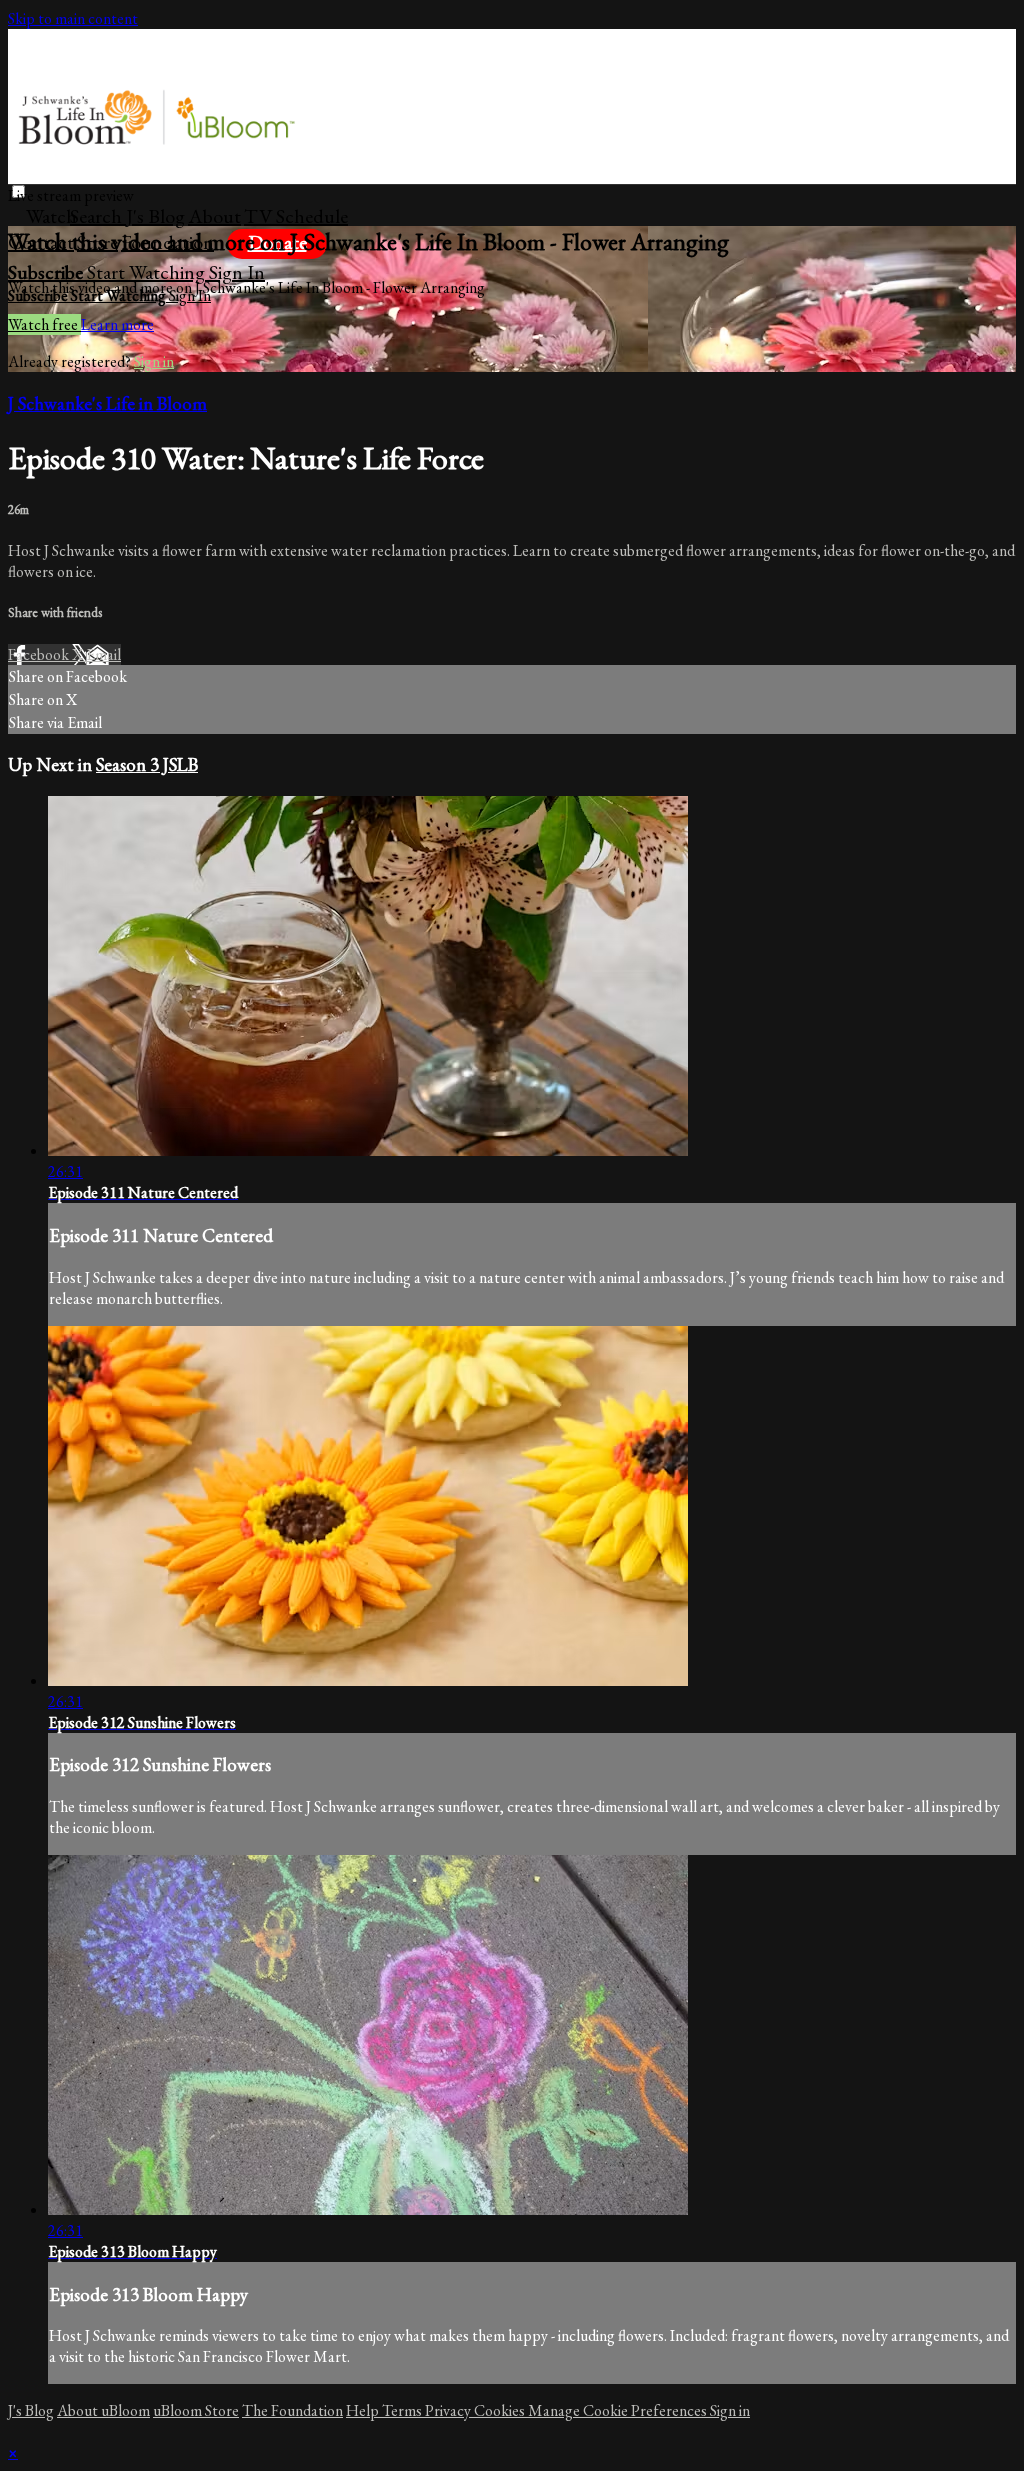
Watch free (44, 324)
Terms (403, 2410)
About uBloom (103, 2410)
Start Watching (148, 272)
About (214, 216)
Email (103, 654)
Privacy (449, 2410)
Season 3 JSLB (147, 764)
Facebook (40, 654)
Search (98, 216)
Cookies (501, 2410)
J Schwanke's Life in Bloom (107, 403)
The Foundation (292, 2410)
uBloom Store (196, 2410)
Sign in (237, 272)
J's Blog (155, 216)
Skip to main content (73, 18)
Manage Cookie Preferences (619, 2410)
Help (364, 2410)
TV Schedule (296, 216)
